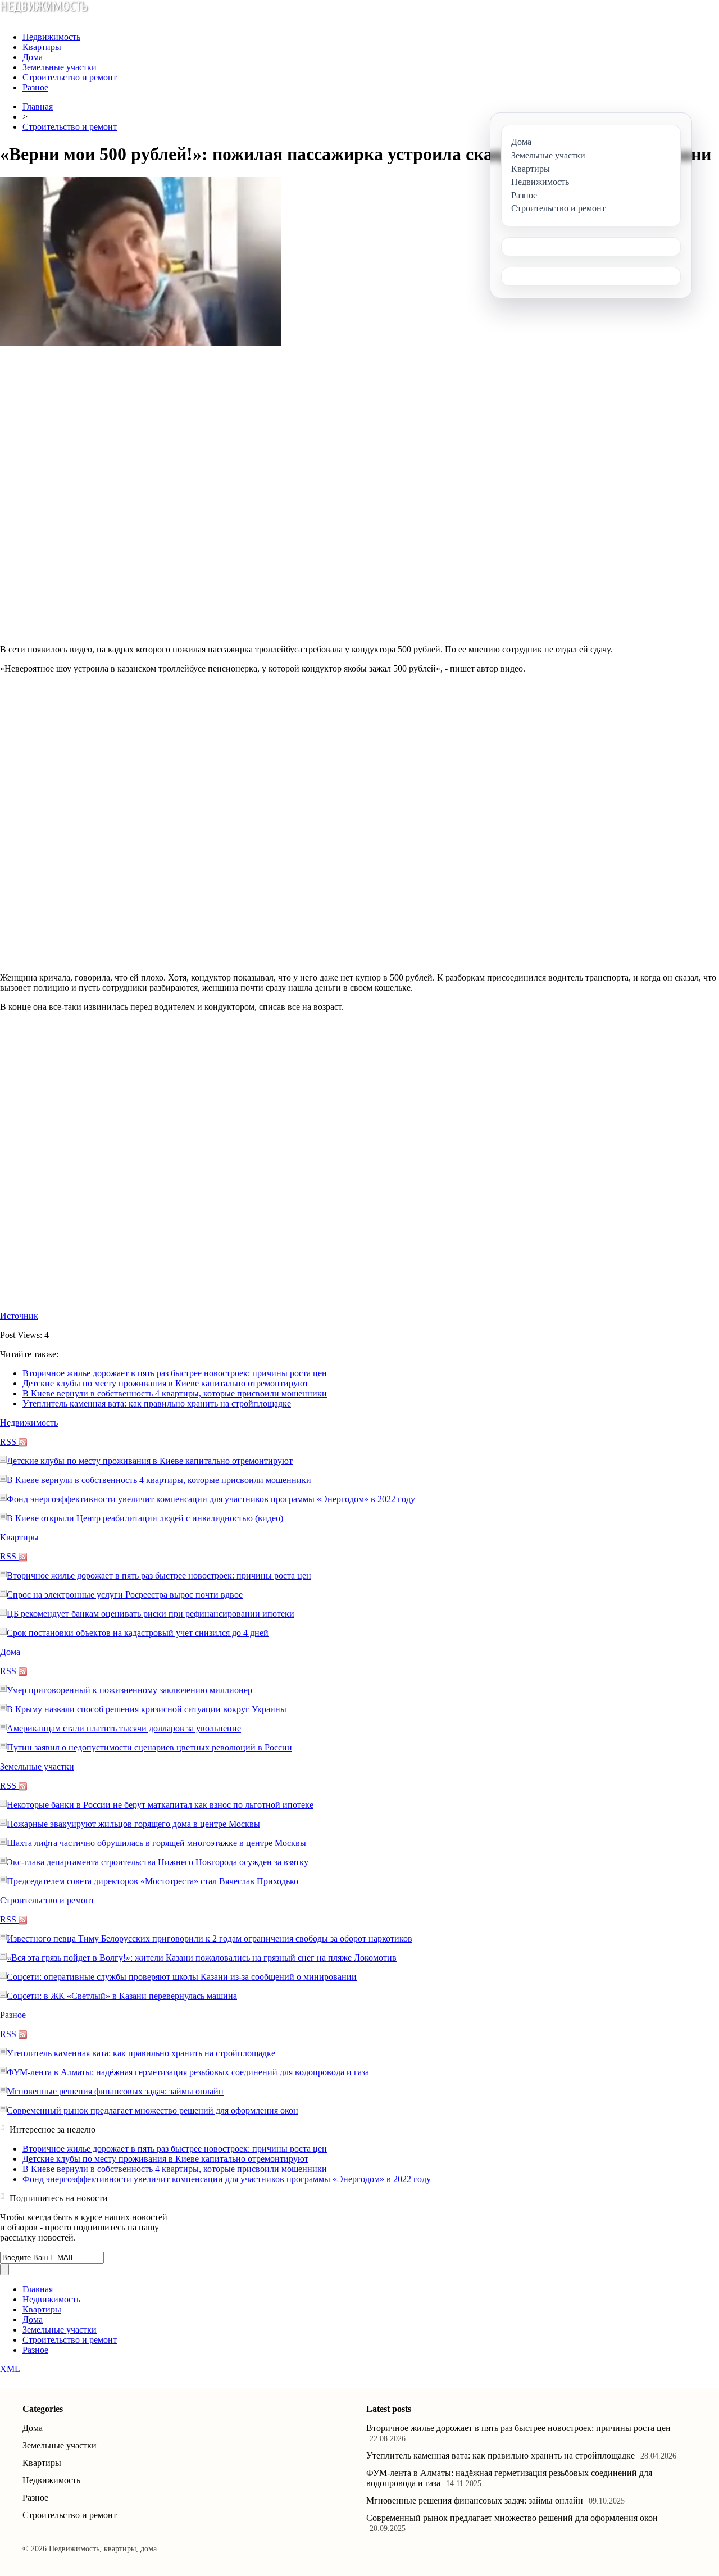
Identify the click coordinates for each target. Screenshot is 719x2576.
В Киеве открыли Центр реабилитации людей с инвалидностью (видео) (145, 1518)
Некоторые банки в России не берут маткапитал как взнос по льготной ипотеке (160, 1805)
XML (10, 2369)
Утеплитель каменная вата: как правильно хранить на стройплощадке (157, 1403)
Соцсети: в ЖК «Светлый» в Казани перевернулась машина (122, 1996)
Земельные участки (60, 67)
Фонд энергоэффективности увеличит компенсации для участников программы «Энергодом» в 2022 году (211, 1499)
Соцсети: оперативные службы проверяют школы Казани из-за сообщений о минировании (182, 1977)
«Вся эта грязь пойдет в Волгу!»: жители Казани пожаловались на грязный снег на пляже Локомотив (202, 1958)
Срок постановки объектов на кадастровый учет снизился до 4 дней (138, 1633)
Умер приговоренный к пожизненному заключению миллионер (129, 1690)
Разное (35, 87)
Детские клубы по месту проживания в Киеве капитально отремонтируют (165, 1383)
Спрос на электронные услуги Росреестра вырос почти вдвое (125, 1595)
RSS (9, 1442)
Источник (19, 1316)
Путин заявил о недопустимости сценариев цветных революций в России (149, 1747)
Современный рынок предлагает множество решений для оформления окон (153, 2110)
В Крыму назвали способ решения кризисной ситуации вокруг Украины (147, 1709)
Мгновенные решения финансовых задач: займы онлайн (115, 2091)
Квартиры (42, 47)
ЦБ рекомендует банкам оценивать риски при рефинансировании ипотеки (151, 1614)
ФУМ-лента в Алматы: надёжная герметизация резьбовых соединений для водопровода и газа (188, 2072)
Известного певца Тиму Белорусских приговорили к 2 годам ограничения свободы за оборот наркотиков (210, 1938)
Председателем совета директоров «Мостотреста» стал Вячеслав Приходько (153, 1881)
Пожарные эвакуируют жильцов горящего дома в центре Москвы (133, 1824)
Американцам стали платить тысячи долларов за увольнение (124, 1728)
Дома (33, 57)
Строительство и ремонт (70, 77)
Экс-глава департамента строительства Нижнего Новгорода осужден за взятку (158, 1862)
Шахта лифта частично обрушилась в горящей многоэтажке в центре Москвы (156, 1843)
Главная (38, 106)
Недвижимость (51, 37)
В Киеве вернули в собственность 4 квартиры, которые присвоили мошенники (175, 1393)
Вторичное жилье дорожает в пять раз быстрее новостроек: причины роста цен (175, 1373)
